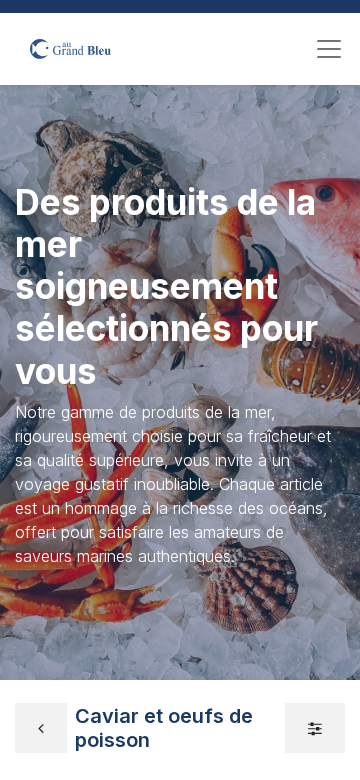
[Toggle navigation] (329, 49)
